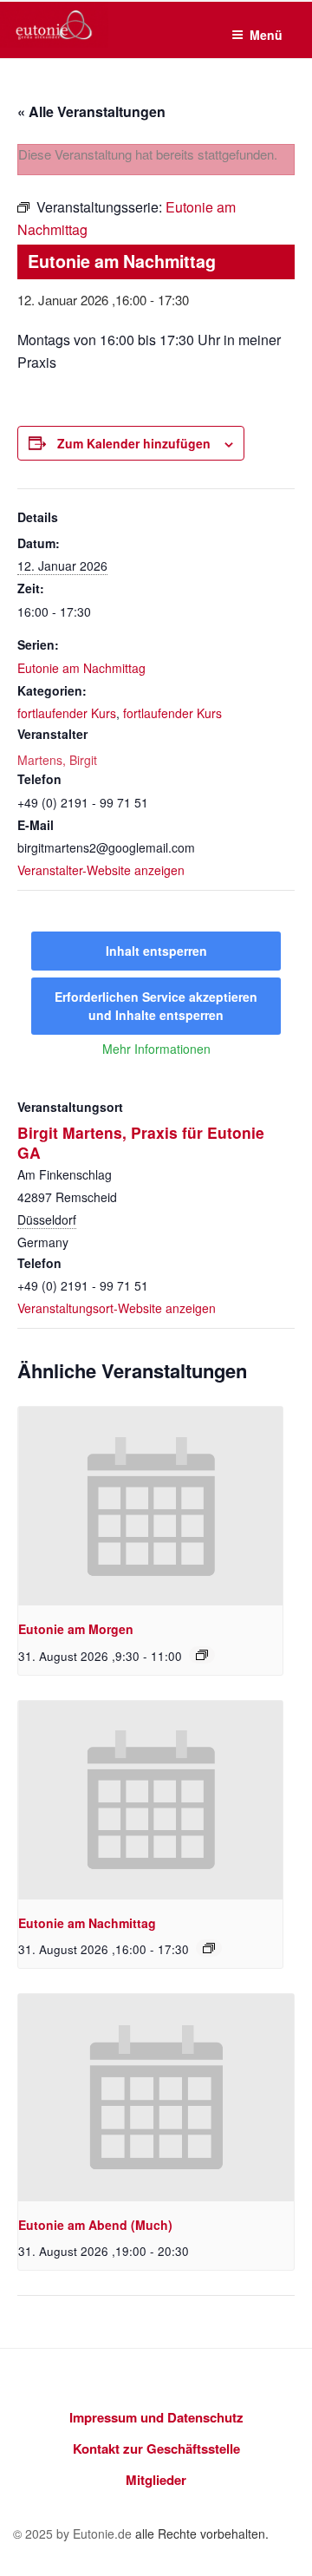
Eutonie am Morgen (76, 1629)
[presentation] (150, 1506)
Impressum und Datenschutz (156, 2417)
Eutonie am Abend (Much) (95, 2225)
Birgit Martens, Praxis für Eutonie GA (141, 1142)
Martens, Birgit (57, 760)
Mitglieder (156, 2480)
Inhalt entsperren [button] (156, 951)
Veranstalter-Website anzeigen (101, 870)
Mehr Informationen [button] (156, 1049)
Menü (266, 35)
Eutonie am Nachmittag (81, 668)
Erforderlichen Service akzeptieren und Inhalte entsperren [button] (156, 1006)
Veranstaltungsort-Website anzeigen (117, 1308)
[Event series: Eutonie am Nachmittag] (209, 1948)
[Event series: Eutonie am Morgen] (202, 1655)
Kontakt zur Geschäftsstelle (156, 2449)
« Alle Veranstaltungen (91, 111)
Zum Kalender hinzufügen (134, 443)
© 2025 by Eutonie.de (74, 2534)
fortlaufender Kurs (67, 713)
